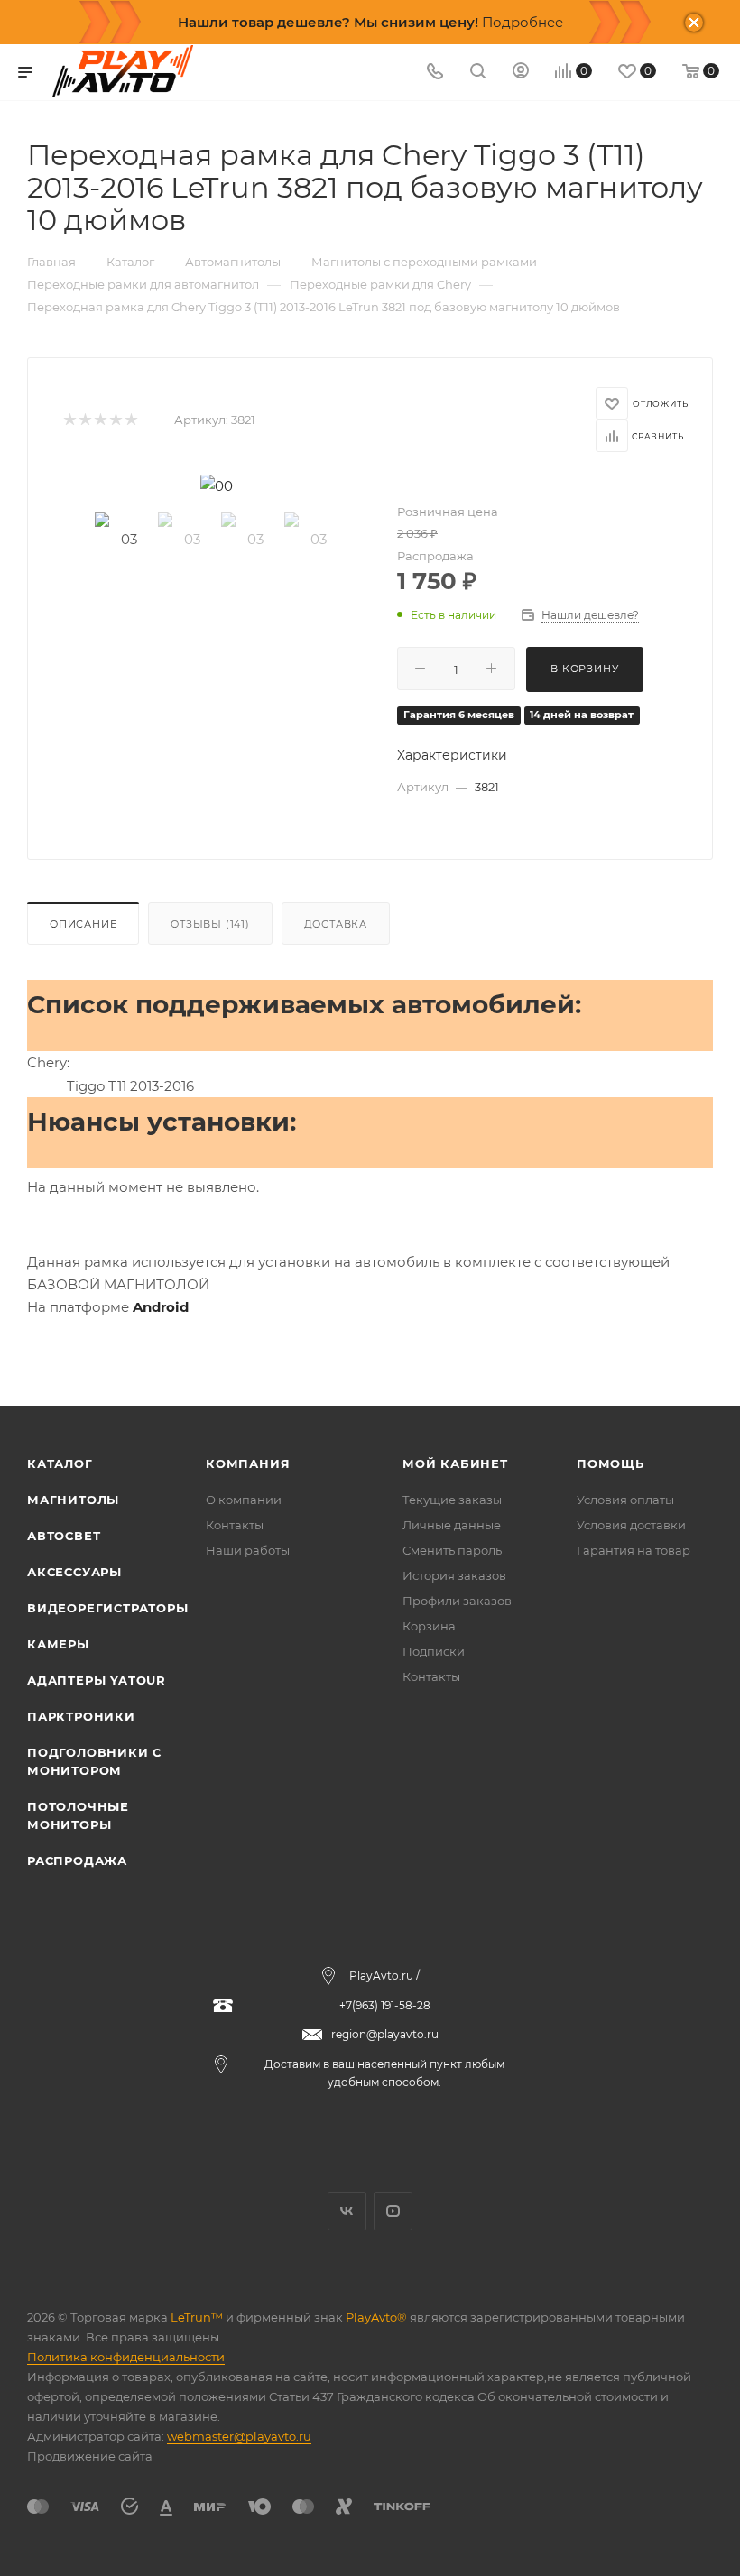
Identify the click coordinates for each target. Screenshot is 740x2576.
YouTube (393, 2211)
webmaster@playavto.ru (239, 2436)
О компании (244, 1500)
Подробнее (523, 22)
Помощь (610, 1463)
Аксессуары (74, 1572)
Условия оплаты (625, 1500)
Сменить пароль (452, 1550)
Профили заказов (457, 1601)
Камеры (58, 1644)
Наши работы (248, 1550)
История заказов (454, 1575)
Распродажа (77, 1860)
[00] (217, 486)
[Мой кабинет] (521, 73)
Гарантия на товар (634, 1550)
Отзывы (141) (210, 924)
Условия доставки (631, 1525)
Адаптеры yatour (97, 1680)
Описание (83, 924)
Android (161, 1307)
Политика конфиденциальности (126, 2357)
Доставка (336, 924)
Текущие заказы (452, 1500)
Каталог (60, 1463)
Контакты (235, 1525)
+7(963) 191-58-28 (385, 2005)
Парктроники (81, 1716)
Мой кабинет (455, 1463)
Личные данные (452, 1525)
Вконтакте (347, 2211)
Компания (248, 1463)
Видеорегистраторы (108, 1608)
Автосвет (64, 1536)
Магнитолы (73, 1500)
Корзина (429, 1626)
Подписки (434, 1651)
